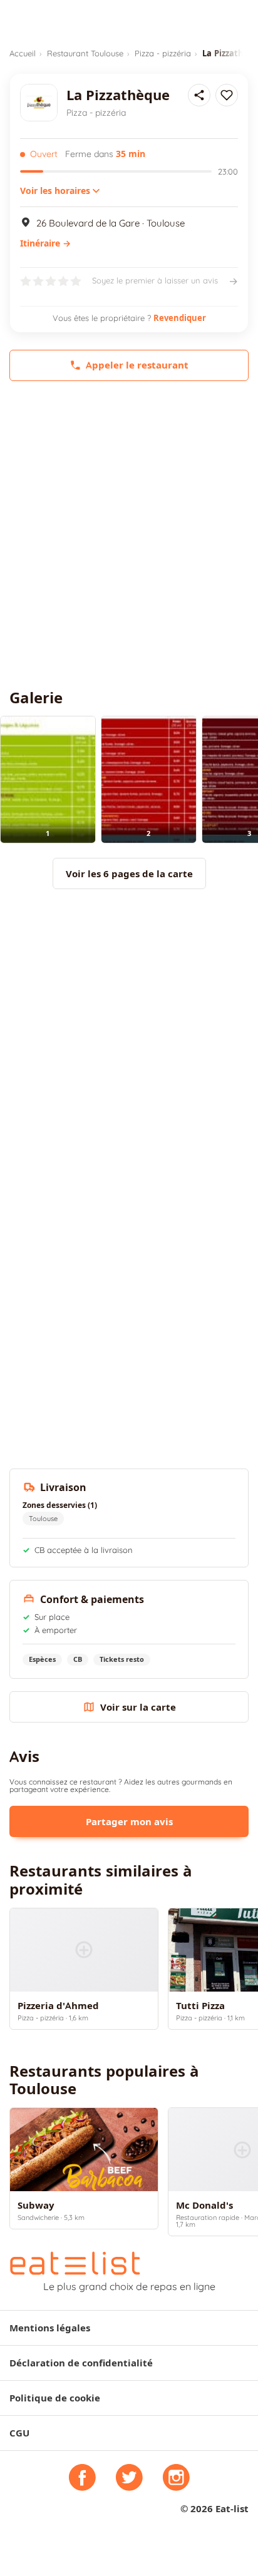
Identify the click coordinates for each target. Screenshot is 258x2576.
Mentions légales (50, 2328)
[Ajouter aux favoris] (227, 95)
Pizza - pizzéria (163, 53)
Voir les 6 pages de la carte (129, 874)
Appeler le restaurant (137, 365)
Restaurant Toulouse (85, 53)
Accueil (23, 53)
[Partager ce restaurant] (199, 95)
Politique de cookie (55, 2398)
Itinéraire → (45, 243)
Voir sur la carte (138, 1707)
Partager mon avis (129, 1822)
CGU (19, 2433)
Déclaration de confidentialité (81, 2363)
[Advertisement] (129, 535)
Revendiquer (180, 318)
